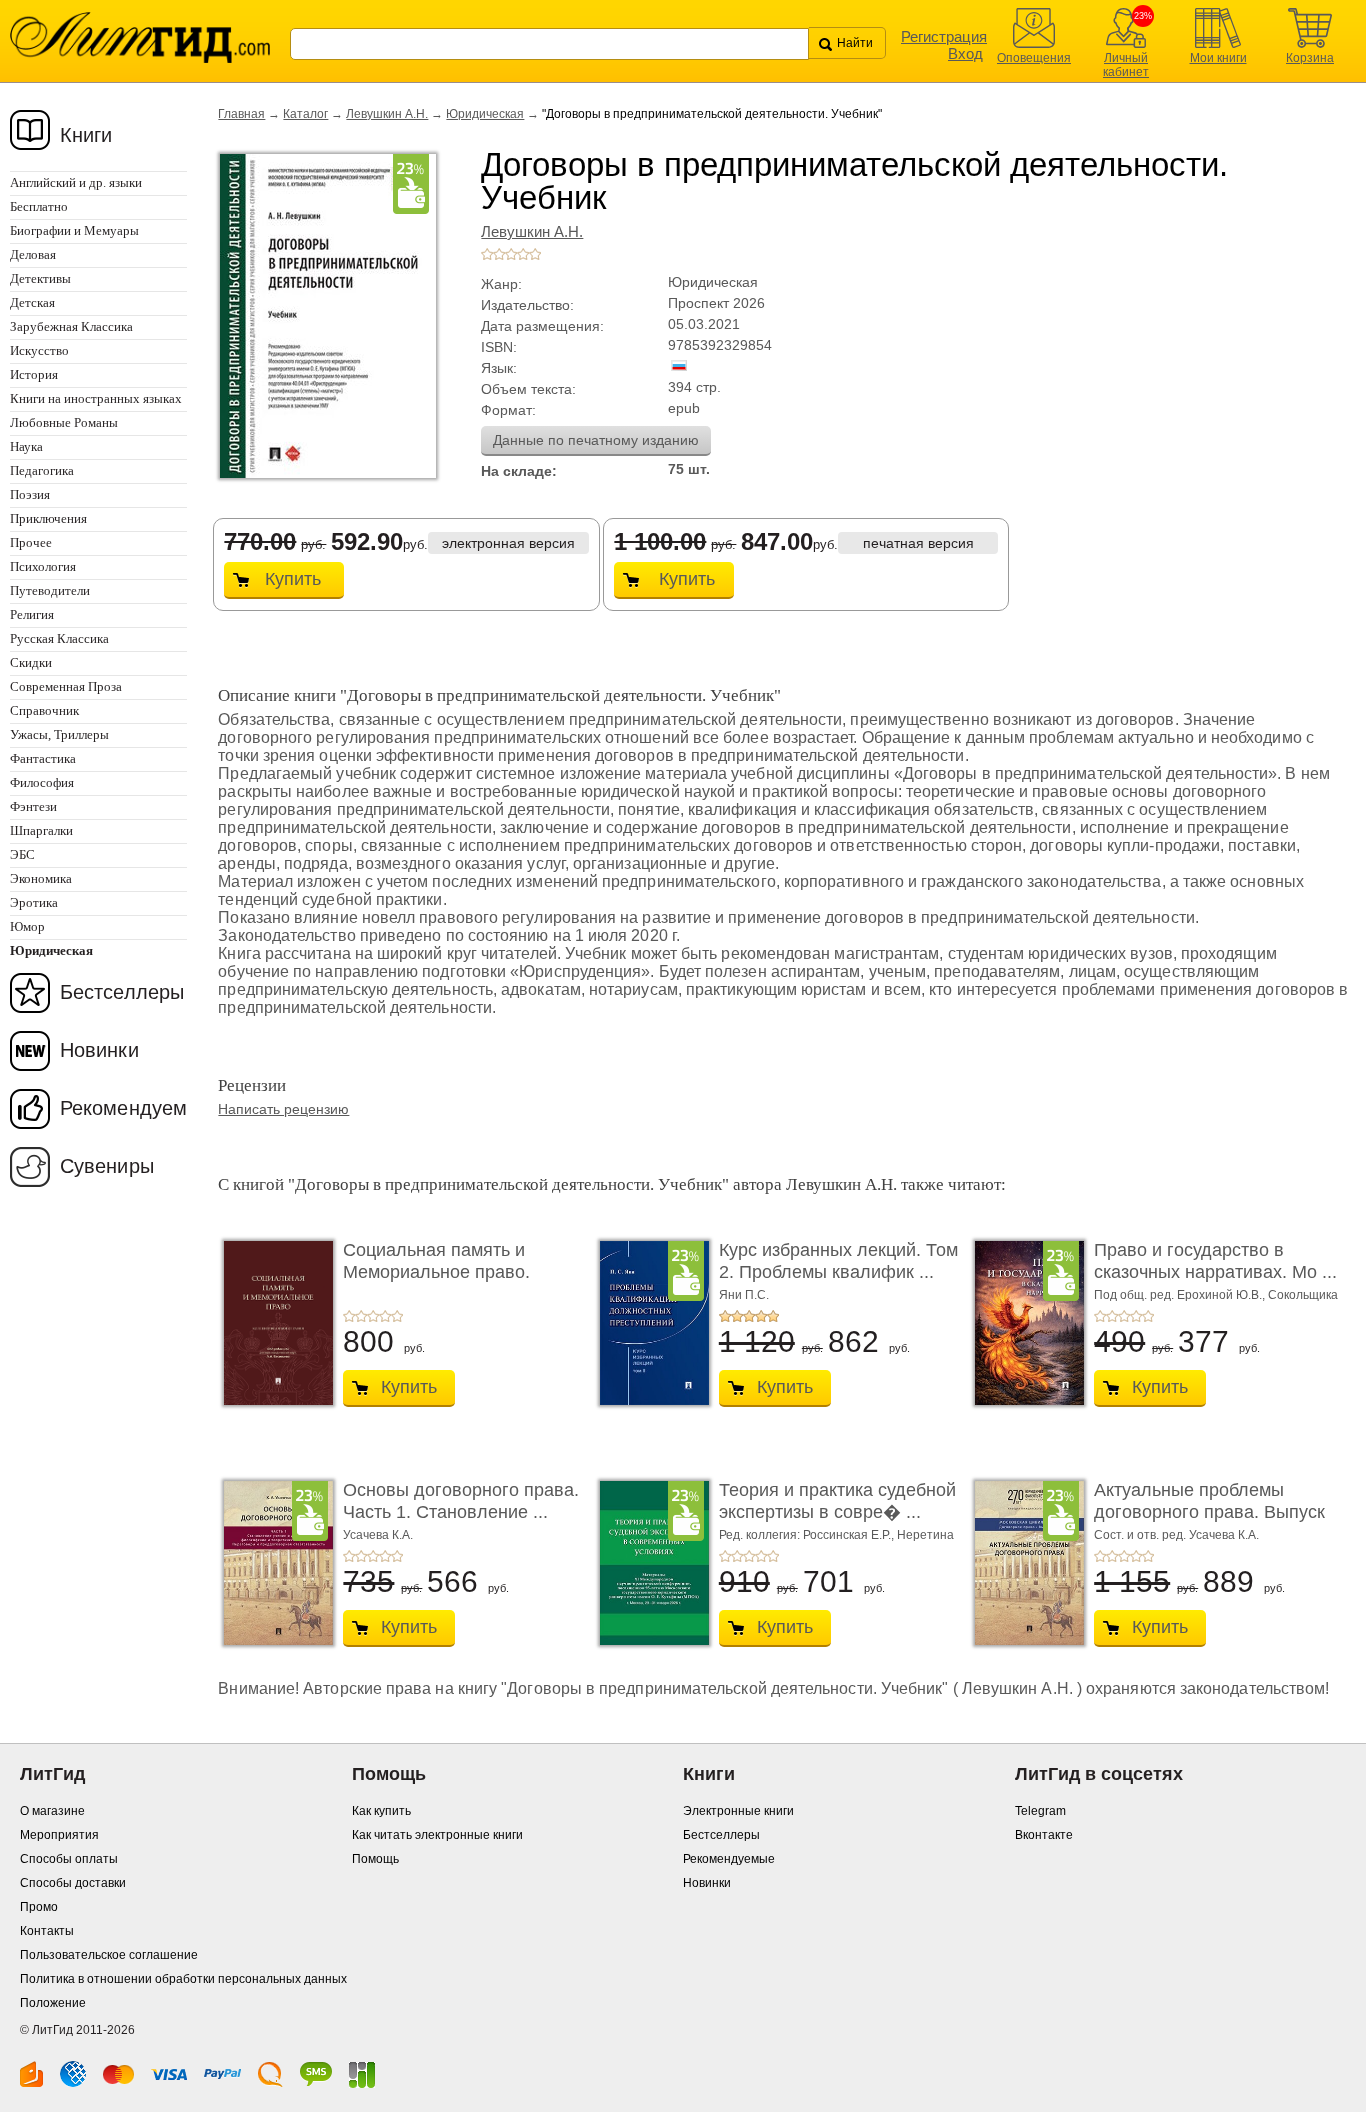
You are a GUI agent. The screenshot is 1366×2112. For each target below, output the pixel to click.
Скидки (31, 662)
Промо (39, 1907)
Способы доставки (73, 1883)
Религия (32, 614)
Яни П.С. (744, 1295)
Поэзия (30, 494)
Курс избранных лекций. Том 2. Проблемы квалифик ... (838, 1261)
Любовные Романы (64, 422)
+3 (511, 254)
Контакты (47, 1931)
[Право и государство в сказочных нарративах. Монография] (1024, 1323)
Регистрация (944, 36)
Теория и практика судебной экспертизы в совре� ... (837, 1501)
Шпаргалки (41, 830)
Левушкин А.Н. (387, 114)
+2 (499, 254)
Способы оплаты (69, 1859)
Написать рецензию (283, 1109)
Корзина (1310, 58)
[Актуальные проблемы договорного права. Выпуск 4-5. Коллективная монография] (1024, 1563)
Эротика (34, 902)
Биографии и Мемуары (74, 230)
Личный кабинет (1126, 65)
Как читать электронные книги (437, 1835)
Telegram (1040, 1811)
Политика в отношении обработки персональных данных (183, 1979)
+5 (535, 254)
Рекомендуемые (729, 1859)
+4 (523, 254)
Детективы (40, 278)
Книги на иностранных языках (96, 398)
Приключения (48, 518)
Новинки (99, 1050)
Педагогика (42, 470)
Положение (53, 2003)
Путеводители (50, 590)
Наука (26, 446)
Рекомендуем (123, 1108)
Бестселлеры (122, 992)
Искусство (39, 350)
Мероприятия (59, 1835)
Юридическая (485, 114)
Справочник (44, 710)
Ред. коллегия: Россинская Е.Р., (808, 1535)
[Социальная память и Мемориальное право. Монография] (273, 1323)
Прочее (31, 542)
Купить (293, 579)
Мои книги (1218, 58)
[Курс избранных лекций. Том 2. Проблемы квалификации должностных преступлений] (649, 1323)
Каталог (305, 114)
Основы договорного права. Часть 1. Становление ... (461, 1501)
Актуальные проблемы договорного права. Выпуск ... (1209, 1511)
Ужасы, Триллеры (59, 734)
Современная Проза (66, 686)
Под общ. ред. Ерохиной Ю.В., (1181, 1295)
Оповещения (1034, 58)
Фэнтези (33, 806)
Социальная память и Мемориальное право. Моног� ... (436, 1271)
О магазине (52, 1811)
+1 (487, 254)
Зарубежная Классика (71, 326)
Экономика (41, 878)
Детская (32, 302)
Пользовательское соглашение (109, 1955)
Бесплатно (39, 206)
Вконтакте (1044, 1835)
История (34, 374)
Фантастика (43, 758)
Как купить (381, 1811)
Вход (965, 53)
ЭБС (22, 854)
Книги (86, 135)
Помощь (375, 1859)
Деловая (33, 254)
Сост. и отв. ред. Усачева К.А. (1176, 1535)
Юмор (27, 926)
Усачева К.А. (378, 1535)
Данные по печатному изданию (596, 440)
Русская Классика (59, 638)
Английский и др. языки (76, 182)
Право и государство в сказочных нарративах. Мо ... (1215, 1261)
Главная (241, 114)
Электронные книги (738, 1811)
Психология (43, 566)
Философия (42, 782)
